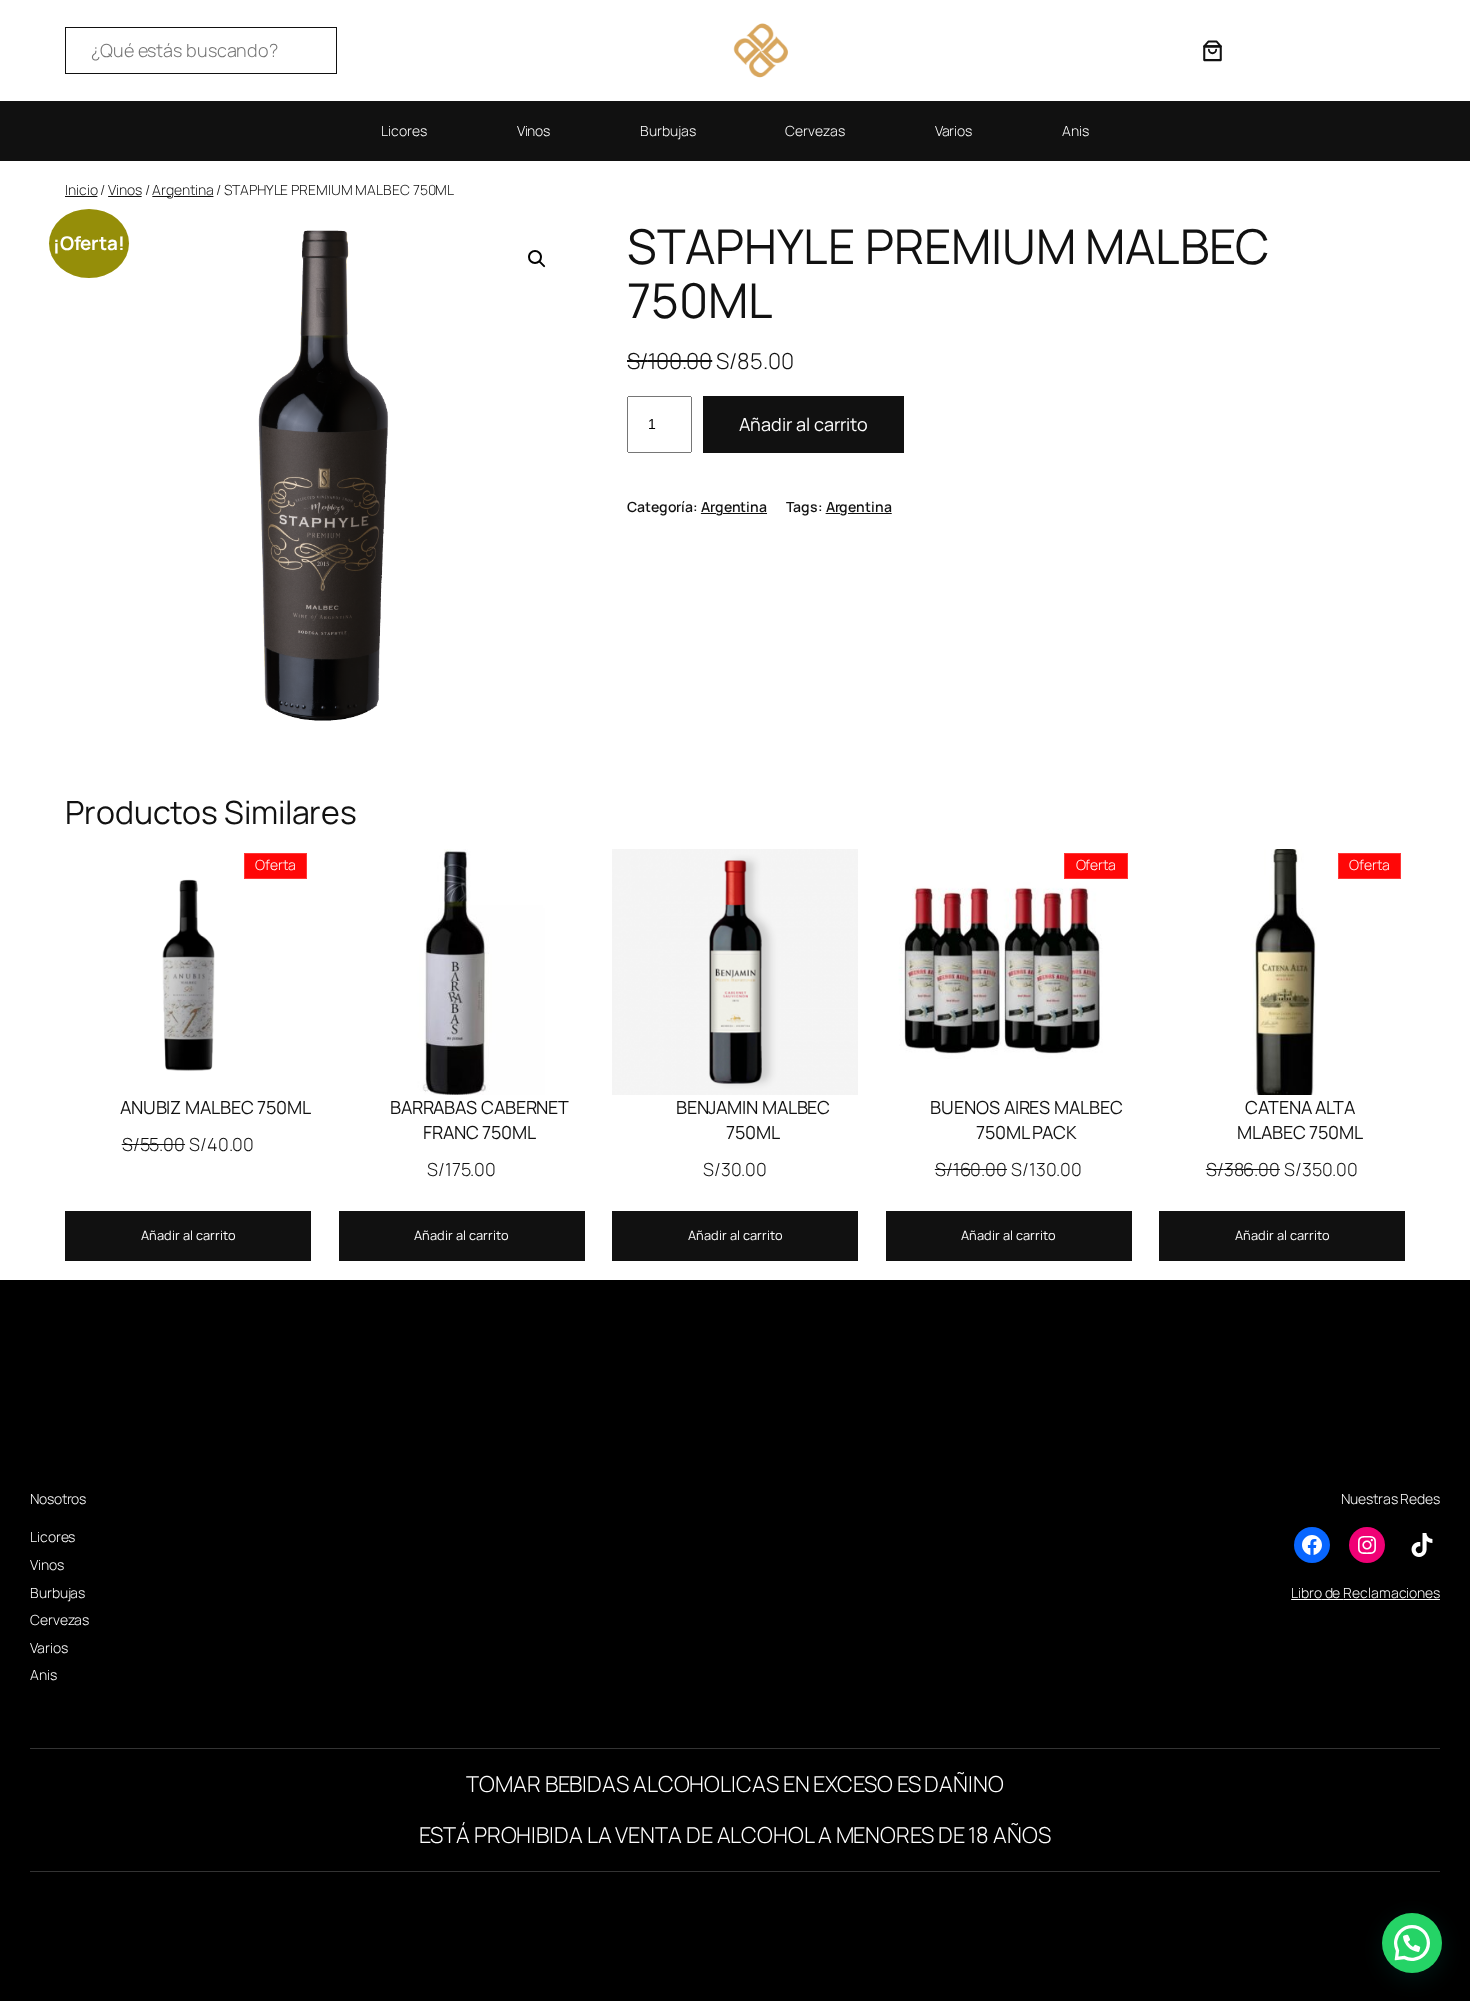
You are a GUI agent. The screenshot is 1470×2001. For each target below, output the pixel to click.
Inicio (81, 189)
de (1333, 1592)
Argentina (182, 189)
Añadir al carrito (803, 424)
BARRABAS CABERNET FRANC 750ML (479, 1119)
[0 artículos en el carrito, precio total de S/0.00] (1212, 50)
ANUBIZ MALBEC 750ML (215, 1107)
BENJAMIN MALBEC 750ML (753, 1119)
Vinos (125, 189)
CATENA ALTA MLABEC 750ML (1300, 1119)
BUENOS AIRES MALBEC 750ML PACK (1026, 1119)
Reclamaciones (1391, 1592)
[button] (537, 259)
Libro (1306, 1592)
